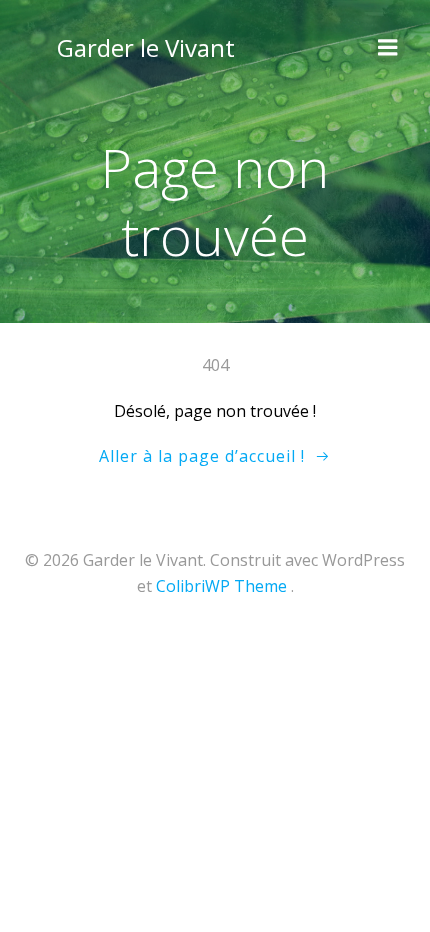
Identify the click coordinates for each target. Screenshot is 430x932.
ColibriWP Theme (221, 586)
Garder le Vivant (146, 47)
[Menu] (388, 48)
